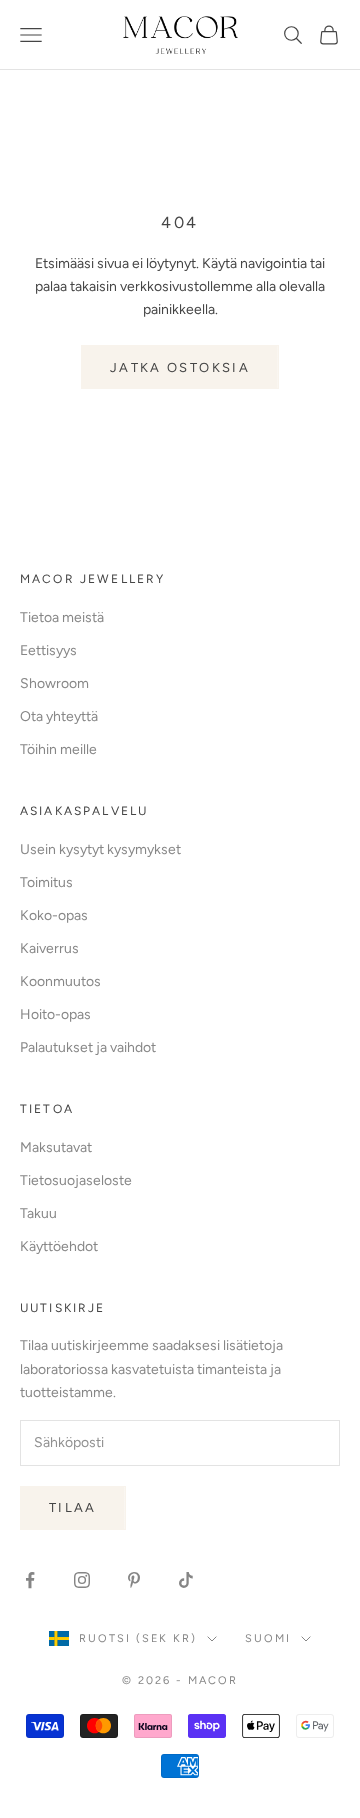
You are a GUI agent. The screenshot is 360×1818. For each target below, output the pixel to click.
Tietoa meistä (62, 617)
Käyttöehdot (59, 1246)
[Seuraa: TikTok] (186, 1580)
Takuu (38, 1213)
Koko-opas (54, 915)
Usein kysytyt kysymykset (100, 849)
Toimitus (46, 882)
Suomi (268, 1638)
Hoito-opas (55, 1014)
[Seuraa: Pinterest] (134, 1580)
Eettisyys (48, 650)
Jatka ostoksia (180, 367)
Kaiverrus (49, 948)
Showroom (54, 683)
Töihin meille (58, 749)
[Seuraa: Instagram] (82, 1580)
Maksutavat (56, 1147)
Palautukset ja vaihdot (88, 1047)
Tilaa (73, 1507)
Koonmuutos (60, 981)
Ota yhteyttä (59, 716)
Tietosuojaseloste (76, 1180)
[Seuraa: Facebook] (30, 1580)
